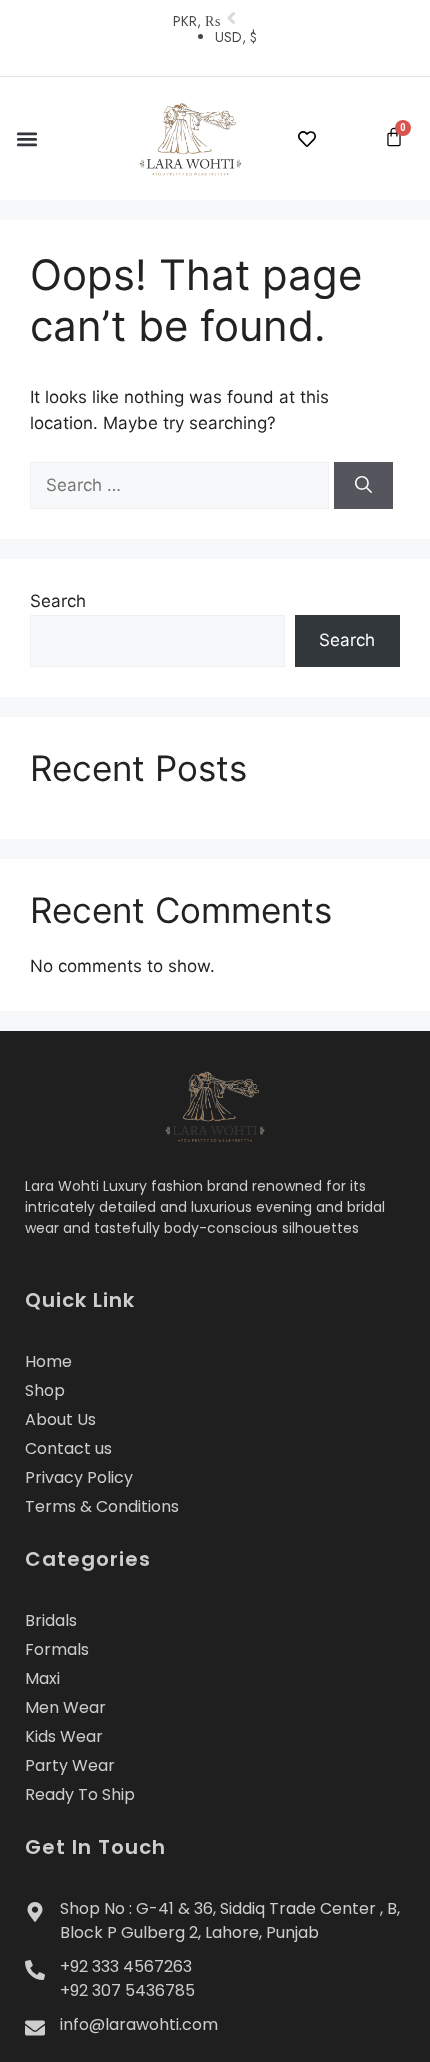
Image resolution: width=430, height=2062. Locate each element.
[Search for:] (182, 485)
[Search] (363, 486)
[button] (26, 138)
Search (58, 601)
